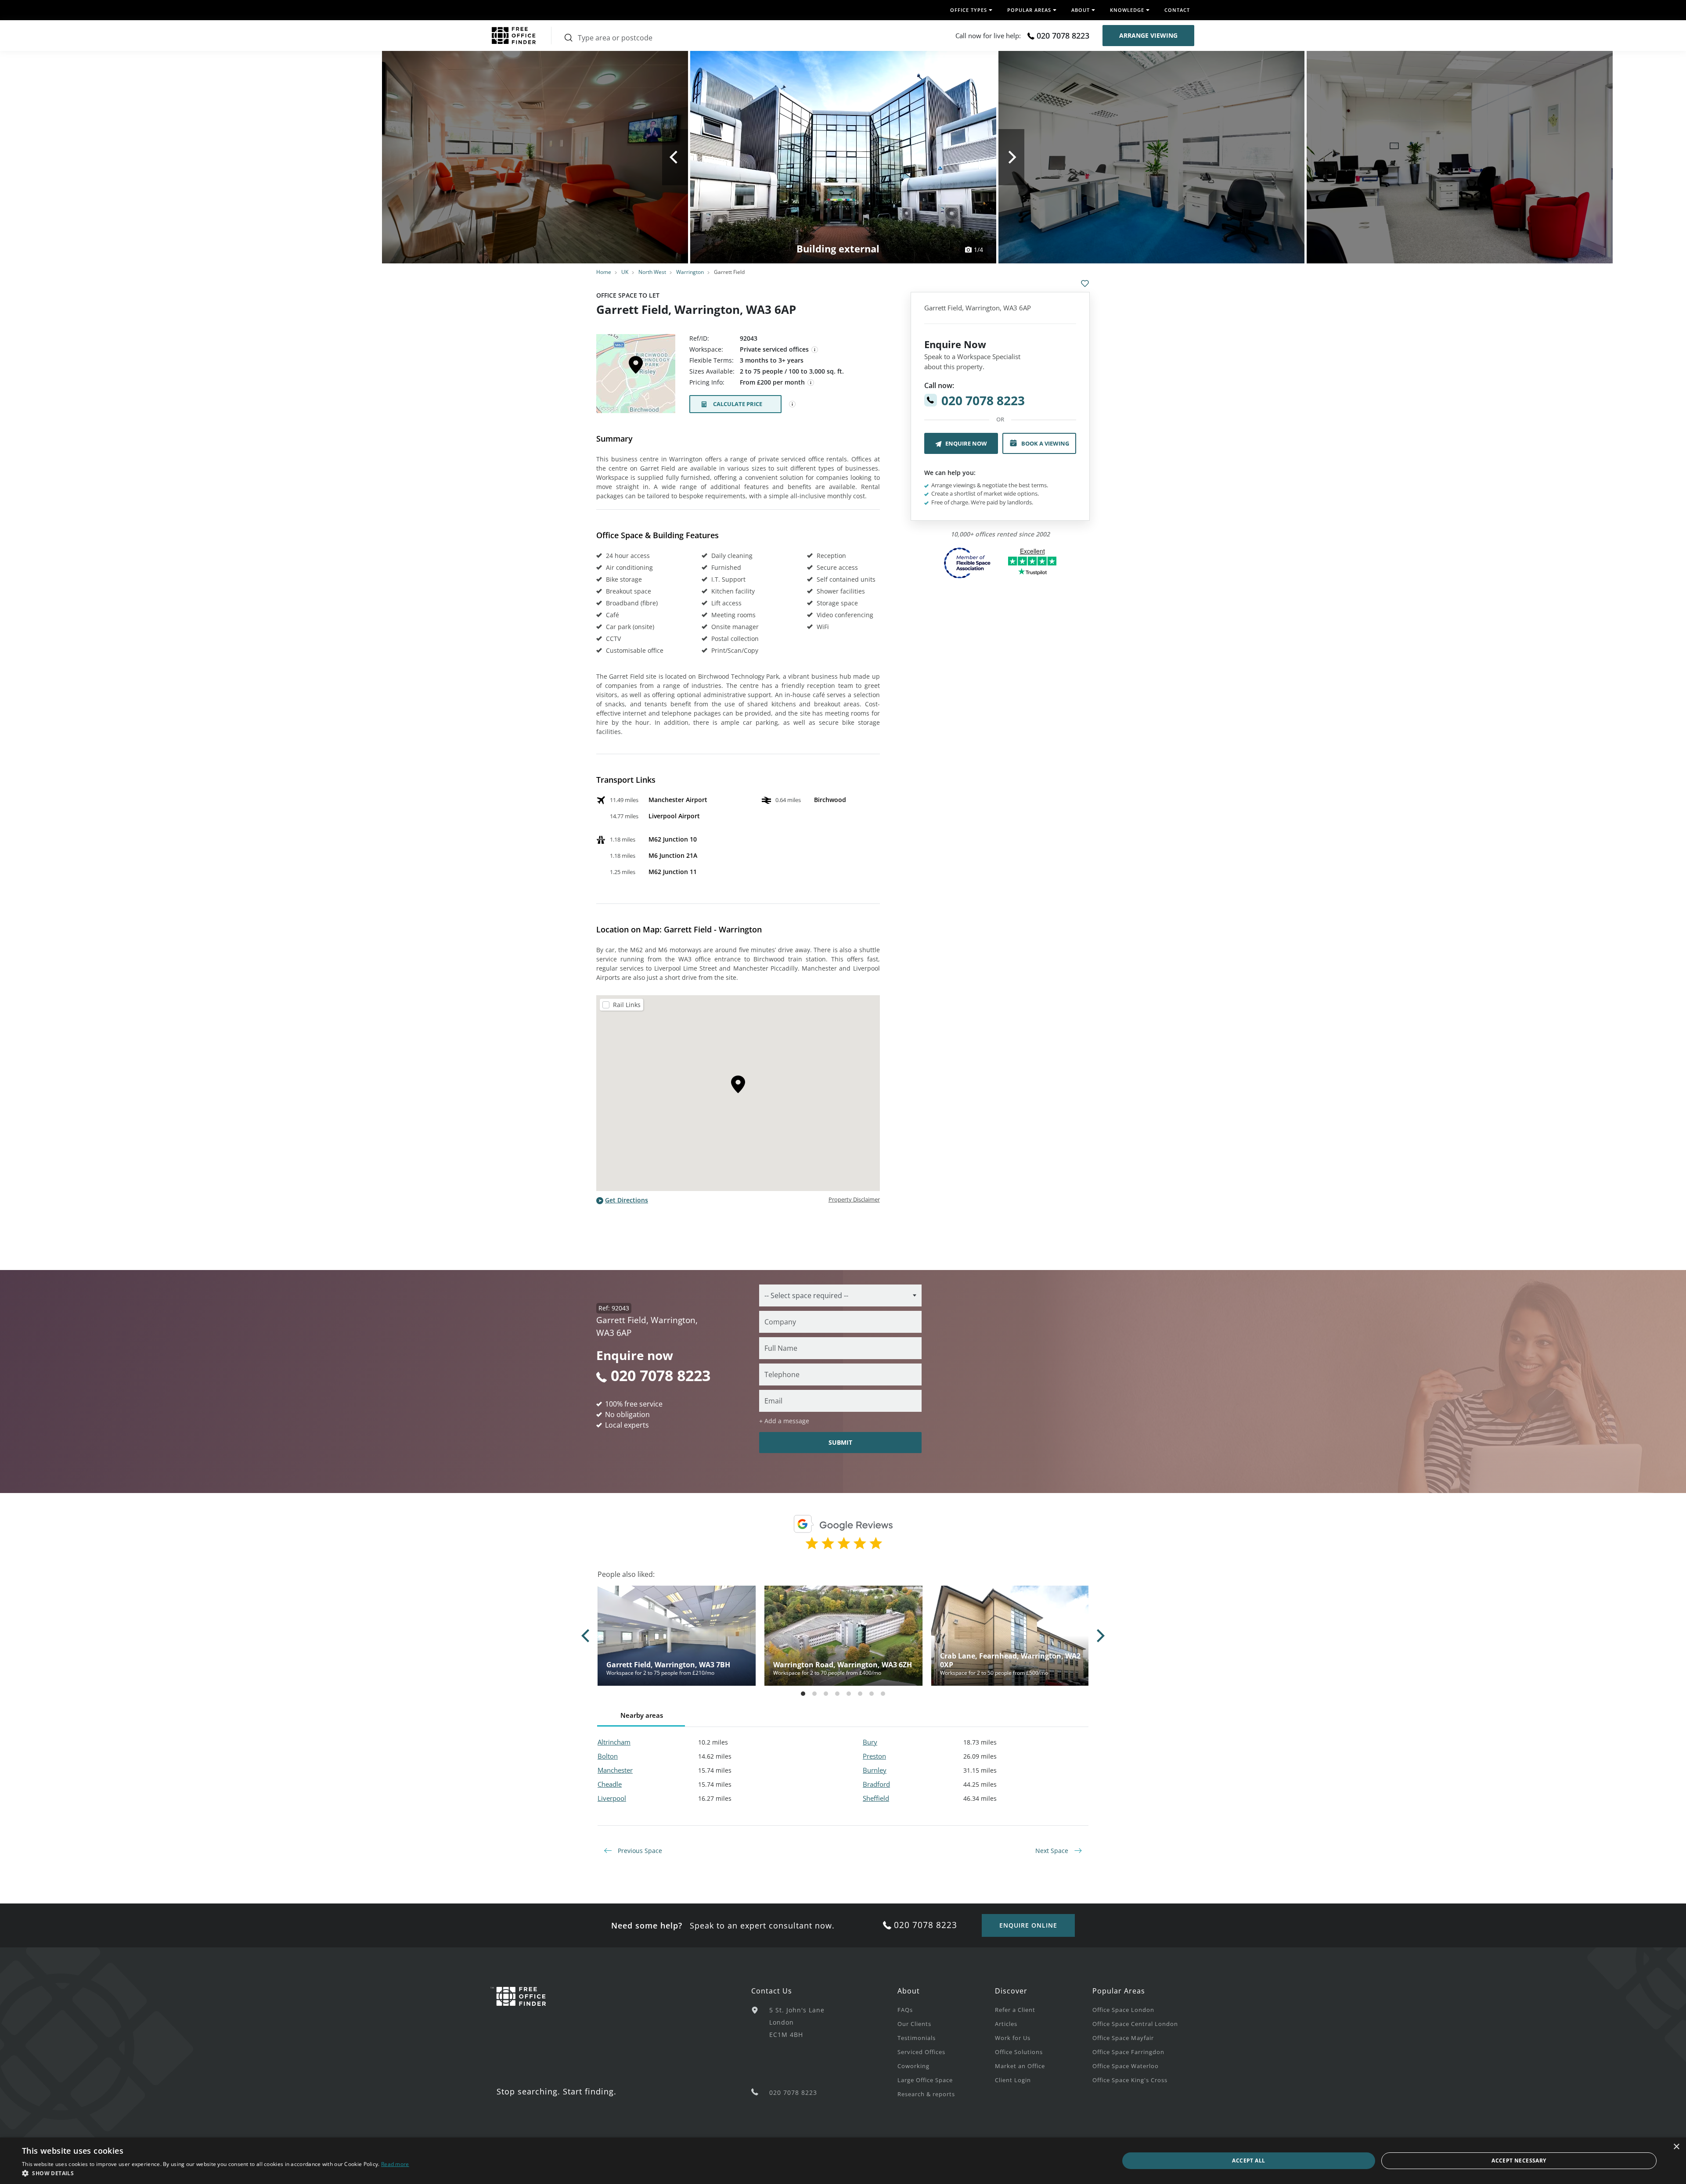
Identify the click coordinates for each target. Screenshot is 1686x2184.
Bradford (876, 1784)
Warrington (690, 272)
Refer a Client (1015, 2010)
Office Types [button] (969, 10)
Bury (870, 1742)
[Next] (1011, 157)
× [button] (1676, 2147)
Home (604, 272)
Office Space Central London (1135, 2024)
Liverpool (612, 1798)
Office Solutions (1019, 2052)
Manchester (615, 1770)
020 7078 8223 (1063, 36)
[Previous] (675, 157)
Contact (1177, 10)
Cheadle (610, 1784)
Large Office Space (925, 2080)
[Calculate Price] (793, 404)
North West (652, 272)
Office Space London (1123, 2010)
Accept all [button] (1248, 2161)
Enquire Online (1028, 1925)
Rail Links (627, 1005)
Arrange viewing (1148, 35)
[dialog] (843, 2161)
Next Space (1053, 1851)
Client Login (1013, 2080)
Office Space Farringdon (1128, 2052)
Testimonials (917, 2038)
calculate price (738, 404)
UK (625, 272)
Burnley (875, 1770)
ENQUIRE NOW (966, 443)
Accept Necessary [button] (1519, 2161)
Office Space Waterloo (1126, 2066)
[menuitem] (946, 2009)
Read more (395, 2164)
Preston (874, 1756)
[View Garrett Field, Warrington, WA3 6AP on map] (636, 376)
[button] (216, 2173)
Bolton (608, 1756)
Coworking (913, 2066)
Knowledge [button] (1127, 10)
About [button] (1081, 10)
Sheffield (876, 1798)
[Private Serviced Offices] (815, 350)
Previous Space (639, 1851)
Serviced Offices (921, 2052)
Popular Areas (1119, 1991)
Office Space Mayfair (1123, 2038)
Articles (1006, 2024)
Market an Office (1020, 2066)
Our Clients (914, 2024)
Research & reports (926, 2094)
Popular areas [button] (1029, 10)
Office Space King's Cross (1130, 2080)
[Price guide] (811, 383)
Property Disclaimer (854, 1199)
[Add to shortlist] (1085, 284)
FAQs (905, 2010)
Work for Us (1013, 2038)
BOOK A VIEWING (1045, 443)
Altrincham (614, 1742)
